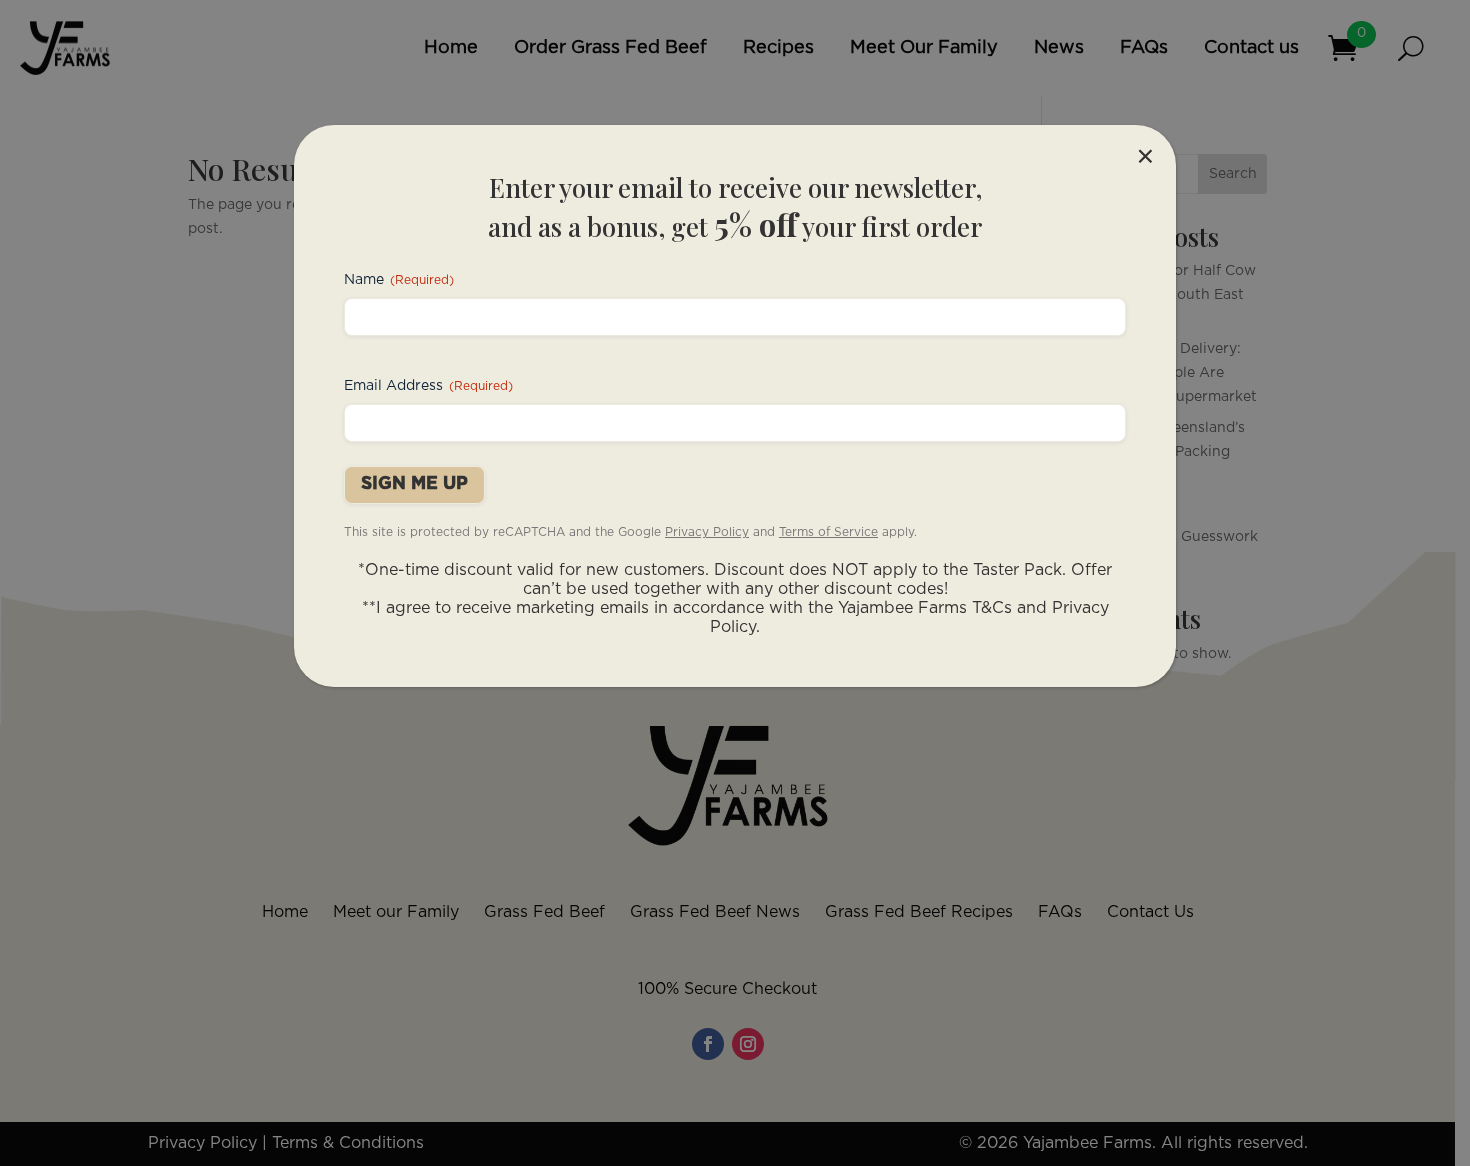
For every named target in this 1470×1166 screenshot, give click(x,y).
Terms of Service (828, 532)
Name (399, 280)
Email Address (428, 386)
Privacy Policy (707, 532)
